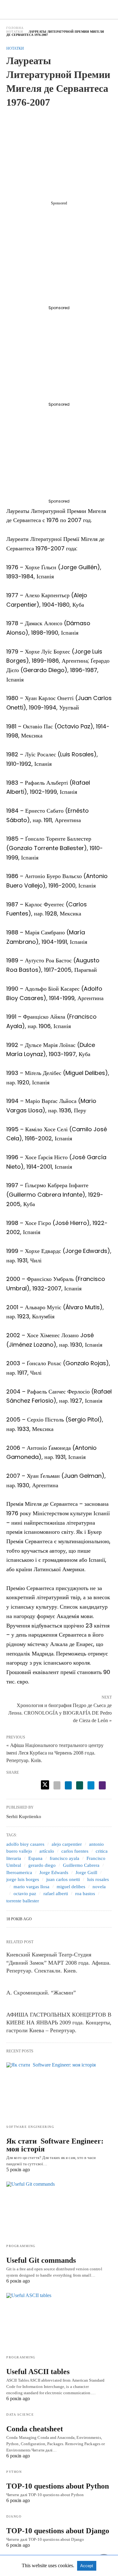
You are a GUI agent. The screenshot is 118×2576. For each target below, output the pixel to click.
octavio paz (25, 1894)
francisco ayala (65, 1858)
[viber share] (102, 1785)
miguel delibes (71, 1887)
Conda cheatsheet (35, 2429)
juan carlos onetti (63, 1879)
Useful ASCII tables (38, 2372)
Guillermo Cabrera (81, 1865)
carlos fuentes (75, 1851)
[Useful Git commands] (59, 2210)
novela (99, 1887)
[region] (59, 156)
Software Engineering (30, 2127)
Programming (21, 2246)
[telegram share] (91, 1785)
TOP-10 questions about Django (58, 2531)
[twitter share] (45, 1785)
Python (14, 2472)
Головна (15, 28)
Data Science (20, 2415)
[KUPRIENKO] (59, 9)
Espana (35, 1858)
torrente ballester (23, 1901)
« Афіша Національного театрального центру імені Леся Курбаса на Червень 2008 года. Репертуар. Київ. (55, 1753)
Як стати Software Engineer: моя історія (55, 2145)
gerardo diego (42, 1865)
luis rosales (98, 1879)
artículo (47, 1851)
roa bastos (85, 1894)
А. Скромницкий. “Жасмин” (41, 1993)
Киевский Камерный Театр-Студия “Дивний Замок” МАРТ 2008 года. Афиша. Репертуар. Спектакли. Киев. (59, 1962)
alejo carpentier (67, 1844)
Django (14, 2516)
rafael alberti (56, 1894)
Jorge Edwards (54, 1872)
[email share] (57, 1785)
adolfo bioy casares (25, 1844)
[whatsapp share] (80, 1785)
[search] (109, 10)
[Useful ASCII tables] (59, 2322)
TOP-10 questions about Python (58, 2486)
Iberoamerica (19, 1872)
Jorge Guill (86, 1872)
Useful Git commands (41, 2260)
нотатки (15, 32)
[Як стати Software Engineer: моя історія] (59, 2091)
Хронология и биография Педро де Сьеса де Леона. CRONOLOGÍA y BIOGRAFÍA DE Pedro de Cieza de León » (60, 1712)
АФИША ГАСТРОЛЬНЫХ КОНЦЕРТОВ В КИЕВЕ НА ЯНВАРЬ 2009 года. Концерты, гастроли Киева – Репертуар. (59, 2022)
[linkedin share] (68, 1785)
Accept (87, 2566)
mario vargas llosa (31, 1887)
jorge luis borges (23, 1879)
